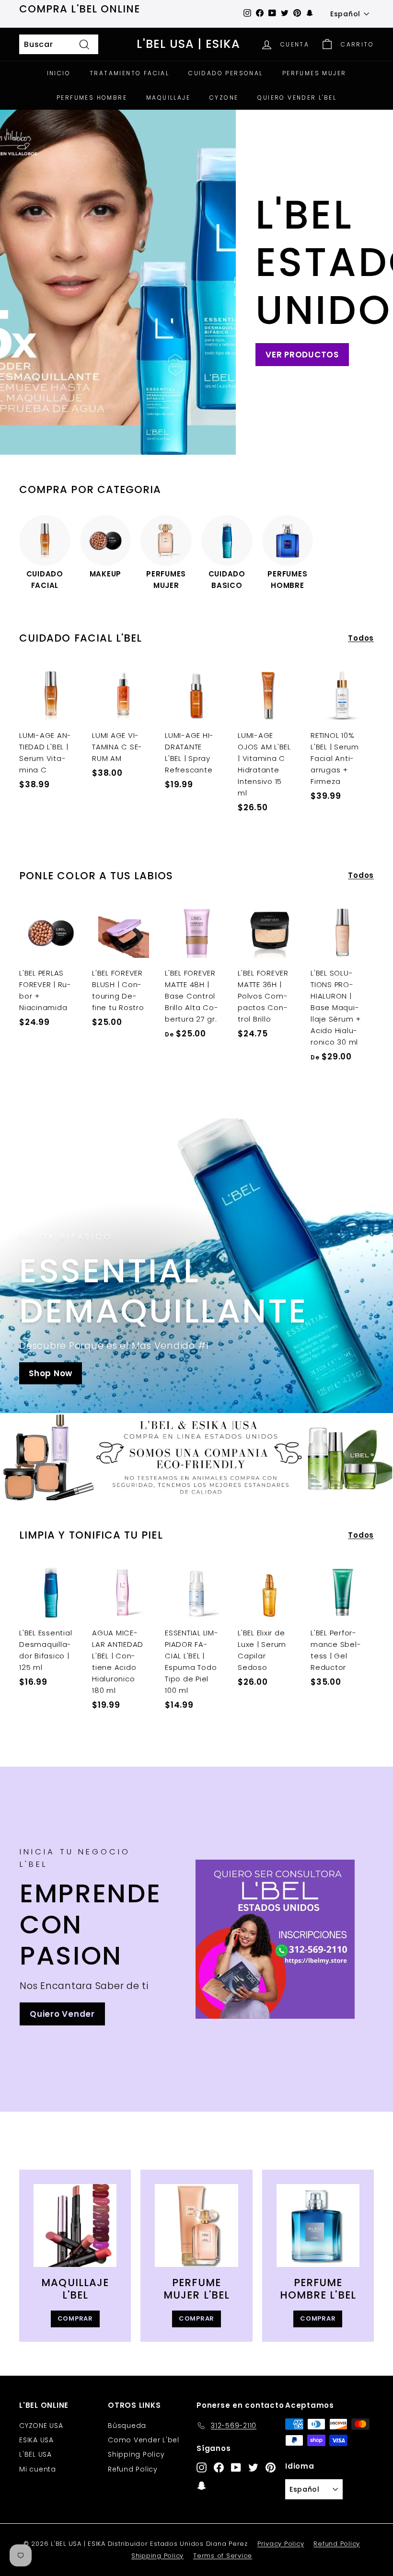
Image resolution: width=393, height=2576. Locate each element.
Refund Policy (133, 2469)
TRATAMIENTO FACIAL (129, 73)
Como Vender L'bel (144, 2440)
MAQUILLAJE (168, 98)
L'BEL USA (35, 2454)
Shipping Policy (136, 2454)
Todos (361, 638)
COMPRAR (75, 2318)
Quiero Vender (62, 2014)
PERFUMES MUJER (314, 73)
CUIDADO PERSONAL (225, 73)
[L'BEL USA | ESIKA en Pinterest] (271, 2467)
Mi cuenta (38, 2469)
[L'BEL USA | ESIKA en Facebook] (219, 2467)
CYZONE (224, 98)
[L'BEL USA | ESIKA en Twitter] (253, 2467)
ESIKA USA (36, 2440)
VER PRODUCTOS (302, 355)
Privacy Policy (281, 2544)
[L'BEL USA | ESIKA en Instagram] (202, 2467)
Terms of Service (223, 2556)
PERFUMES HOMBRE (92, 98)
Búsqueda (127, 2426)
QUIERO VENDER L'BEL (297, 98)
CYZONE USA (41, 2426)
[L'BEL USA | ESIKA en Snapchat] (202, 2485)
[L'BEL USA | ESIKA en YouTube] (236, 2467)
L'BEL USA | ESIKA (188, 44)
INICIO (59, 73)
